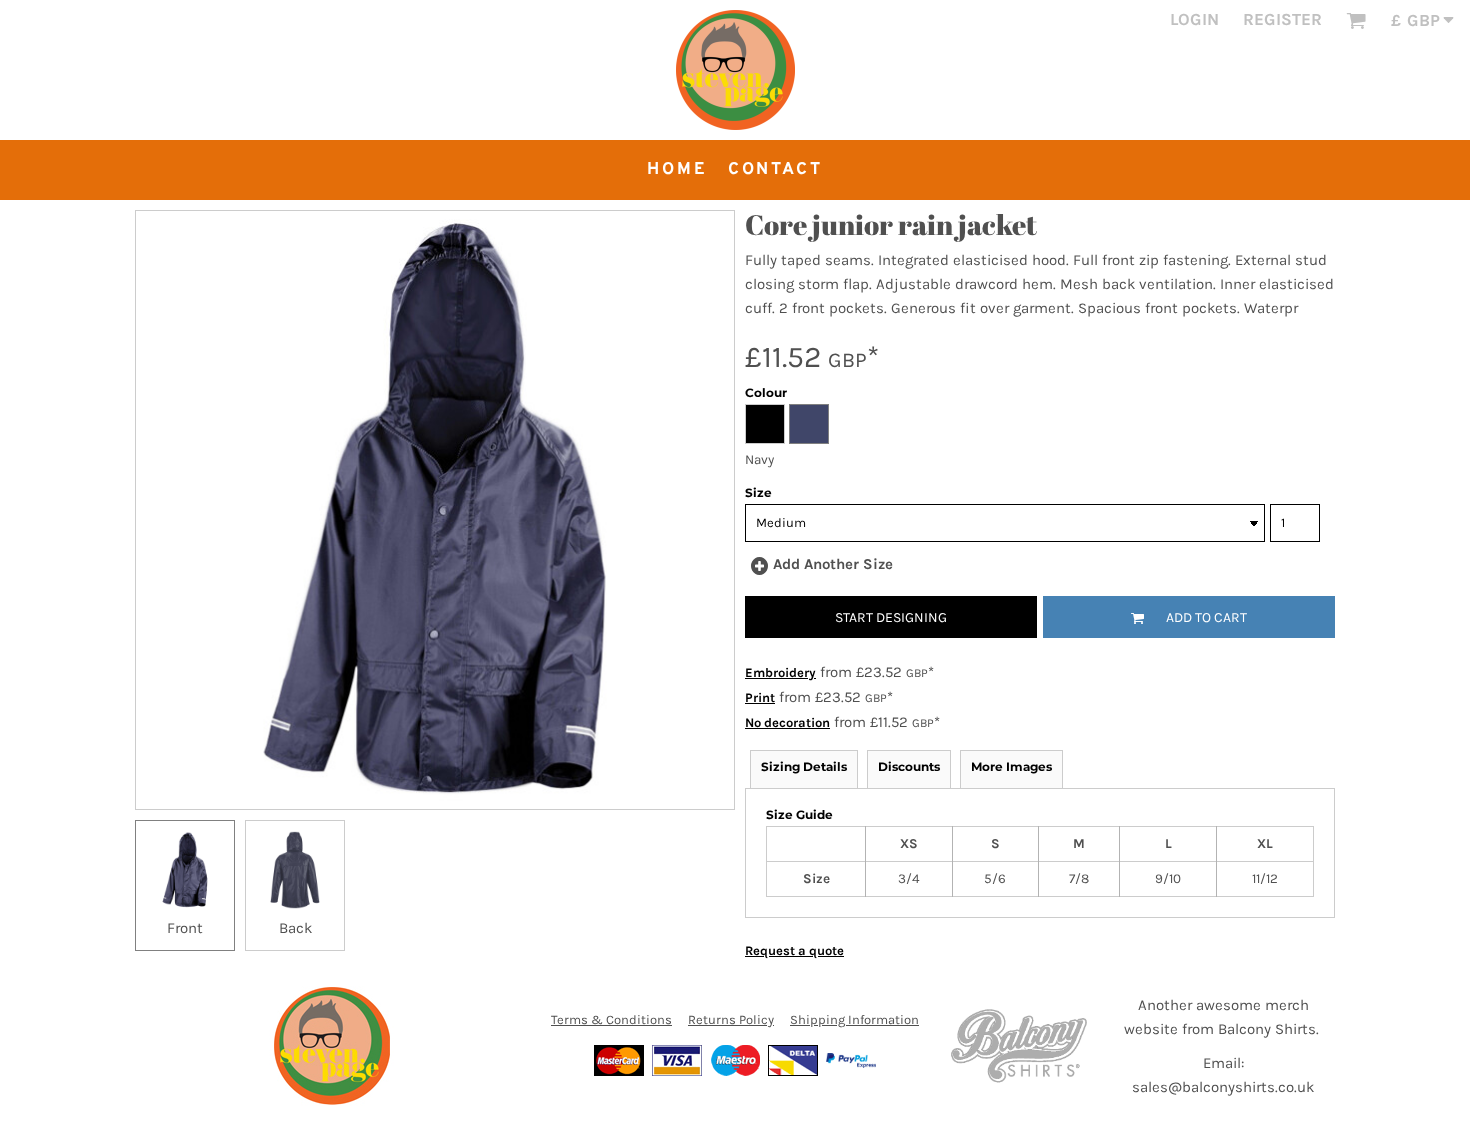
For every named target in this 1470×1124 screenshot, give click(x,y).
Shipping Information (854, 1019)
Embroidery (780, 672)
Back (295, 928)
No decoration (787, 722)
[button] (1356, 20)
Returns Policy (731, 1019)
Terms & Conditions (611, 1019)
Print (760, 697)
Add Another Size (833, 564)
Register (1282, 19)
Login (1194, 19)
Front (185, 928)
